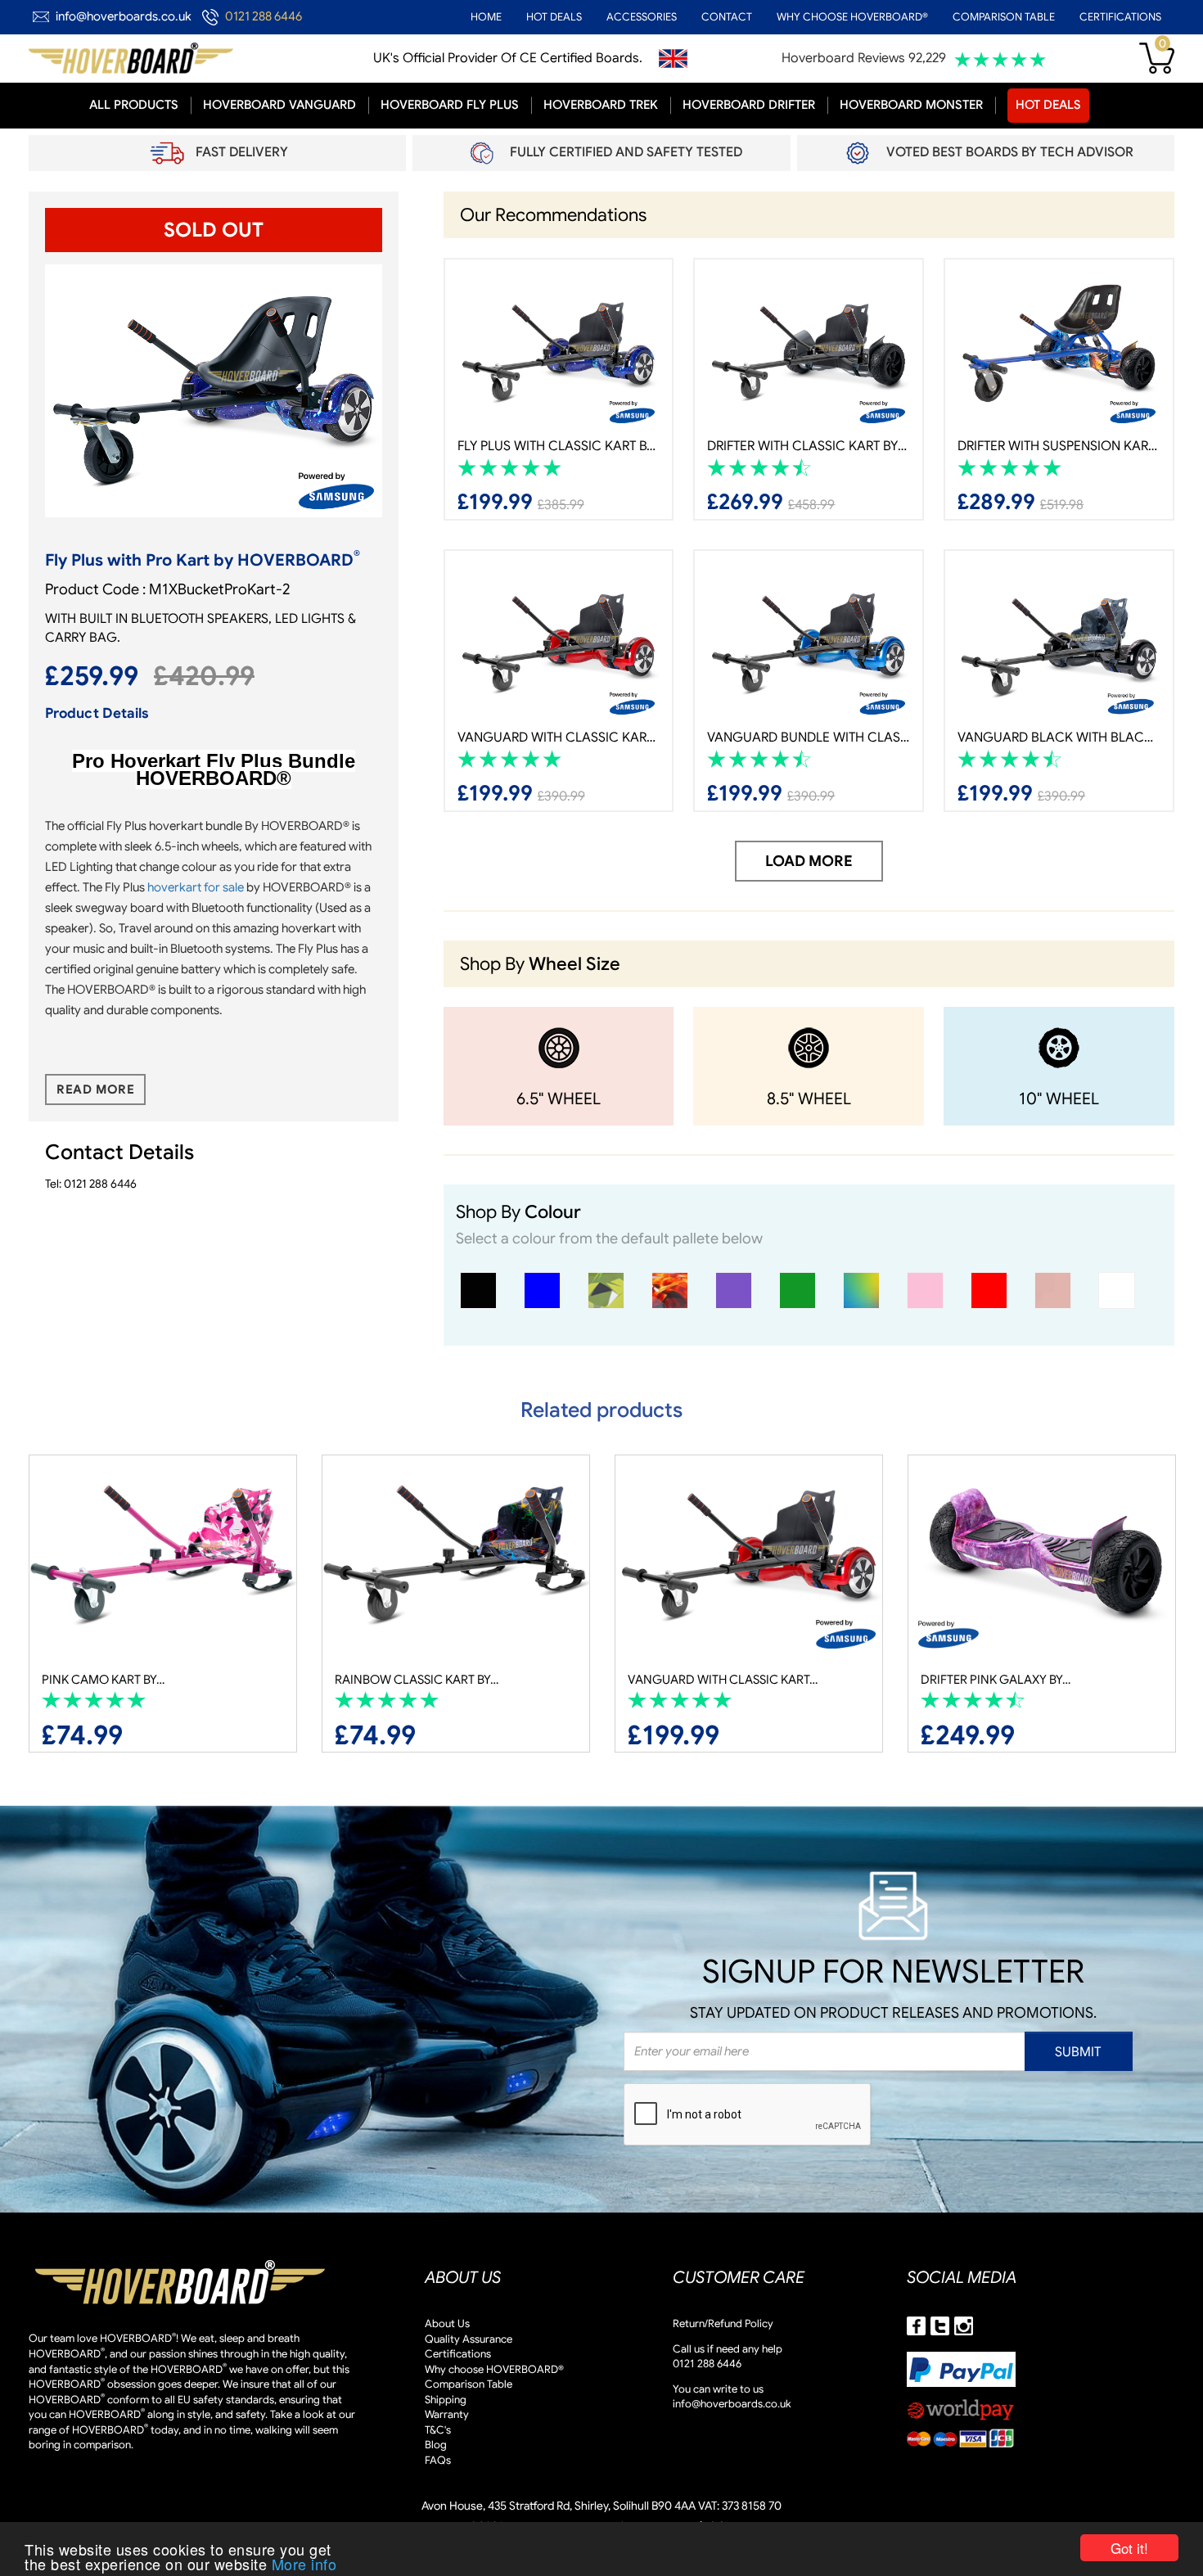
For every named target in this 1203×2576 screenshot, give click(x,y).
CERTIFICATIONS (1120, 17)
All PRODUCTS (134, 105)
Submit (1078, 2052)
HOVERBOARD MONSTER (911, 105)
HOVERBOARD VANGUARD (279, 105)
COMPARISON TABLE (1004, 17)
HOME (486, 17)
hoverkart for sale (196, 887)
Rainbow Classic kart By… (124, 1680)
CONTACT (727, 17)
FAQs (438, 2460)
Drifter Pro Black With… (998, 1680)
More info (304, 2564)
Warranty (447, 2414)
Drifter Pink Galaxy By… (703, 1680)
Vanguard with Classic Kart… (430, 1680)
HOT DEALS (554, 17)
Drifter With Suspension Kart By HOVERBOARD (1059, 446)
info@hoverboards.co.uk (124, 16)
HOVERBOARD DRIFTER (749, 105)
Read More (95, 1089)
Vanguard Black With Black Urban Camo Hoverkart (1059, 738)
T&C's (438, 2430)
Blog (436, 2445)
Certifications (458, 2354)
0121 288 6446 (264, 16)
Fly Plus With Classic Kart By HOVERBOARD (559, 446)
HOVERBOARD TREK (601, 105)
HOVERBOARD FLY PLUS (450, 105)
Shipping (446, 2400)
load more (809, 861)
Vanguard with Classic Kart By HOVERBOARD (559, 738)
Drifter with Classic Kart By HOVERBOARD (809, 446)
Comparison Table (469, 2384)
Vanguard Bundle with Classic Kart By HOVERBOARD (809, 738)
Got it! (1129, 2548)
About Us (447, 2323)
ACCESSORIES (642, 17)
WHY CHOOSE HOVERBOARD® (852, 17)
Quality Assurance (469, 2339)
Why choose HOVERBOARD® (494, 2369)
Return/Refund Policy (723, 2323)
